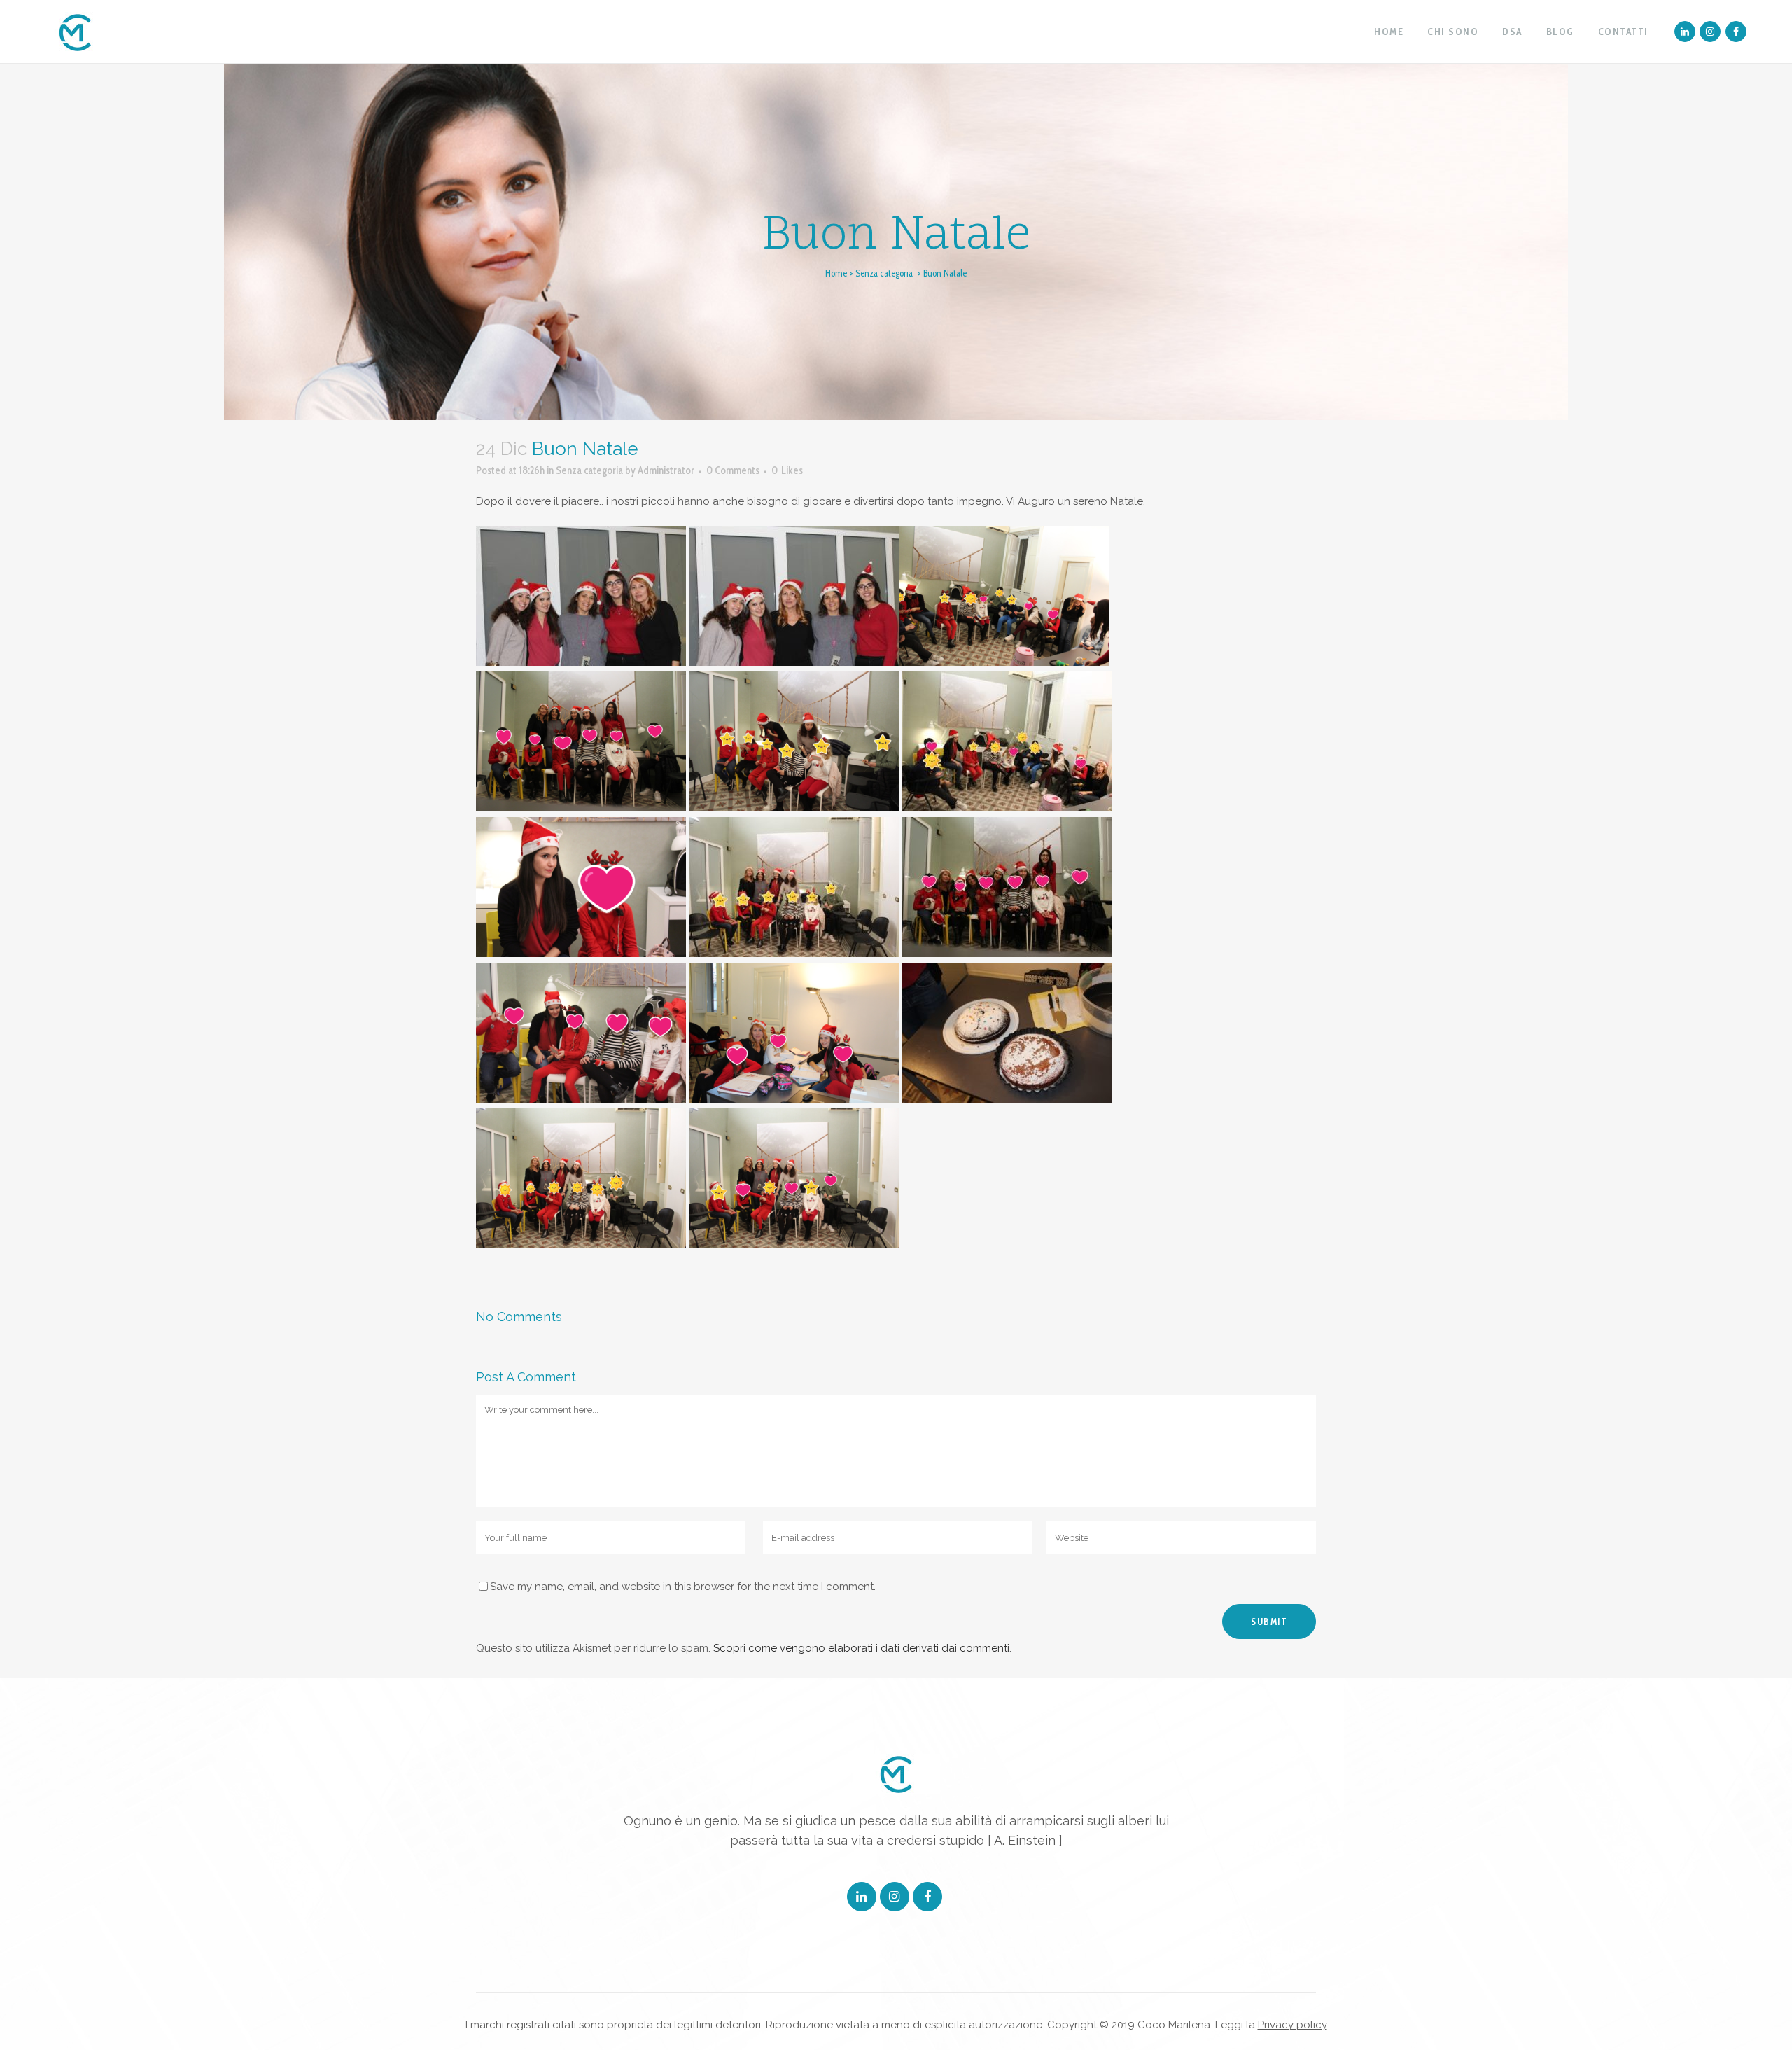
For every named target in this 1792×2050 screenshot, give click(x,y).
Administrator (666, 470)
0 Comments (733, 470)
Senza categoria (884, 273)
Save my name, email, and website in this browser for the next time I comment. (683, 1587)
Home (836, 273)
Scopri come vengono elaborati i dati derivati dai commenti (861, 1648)
